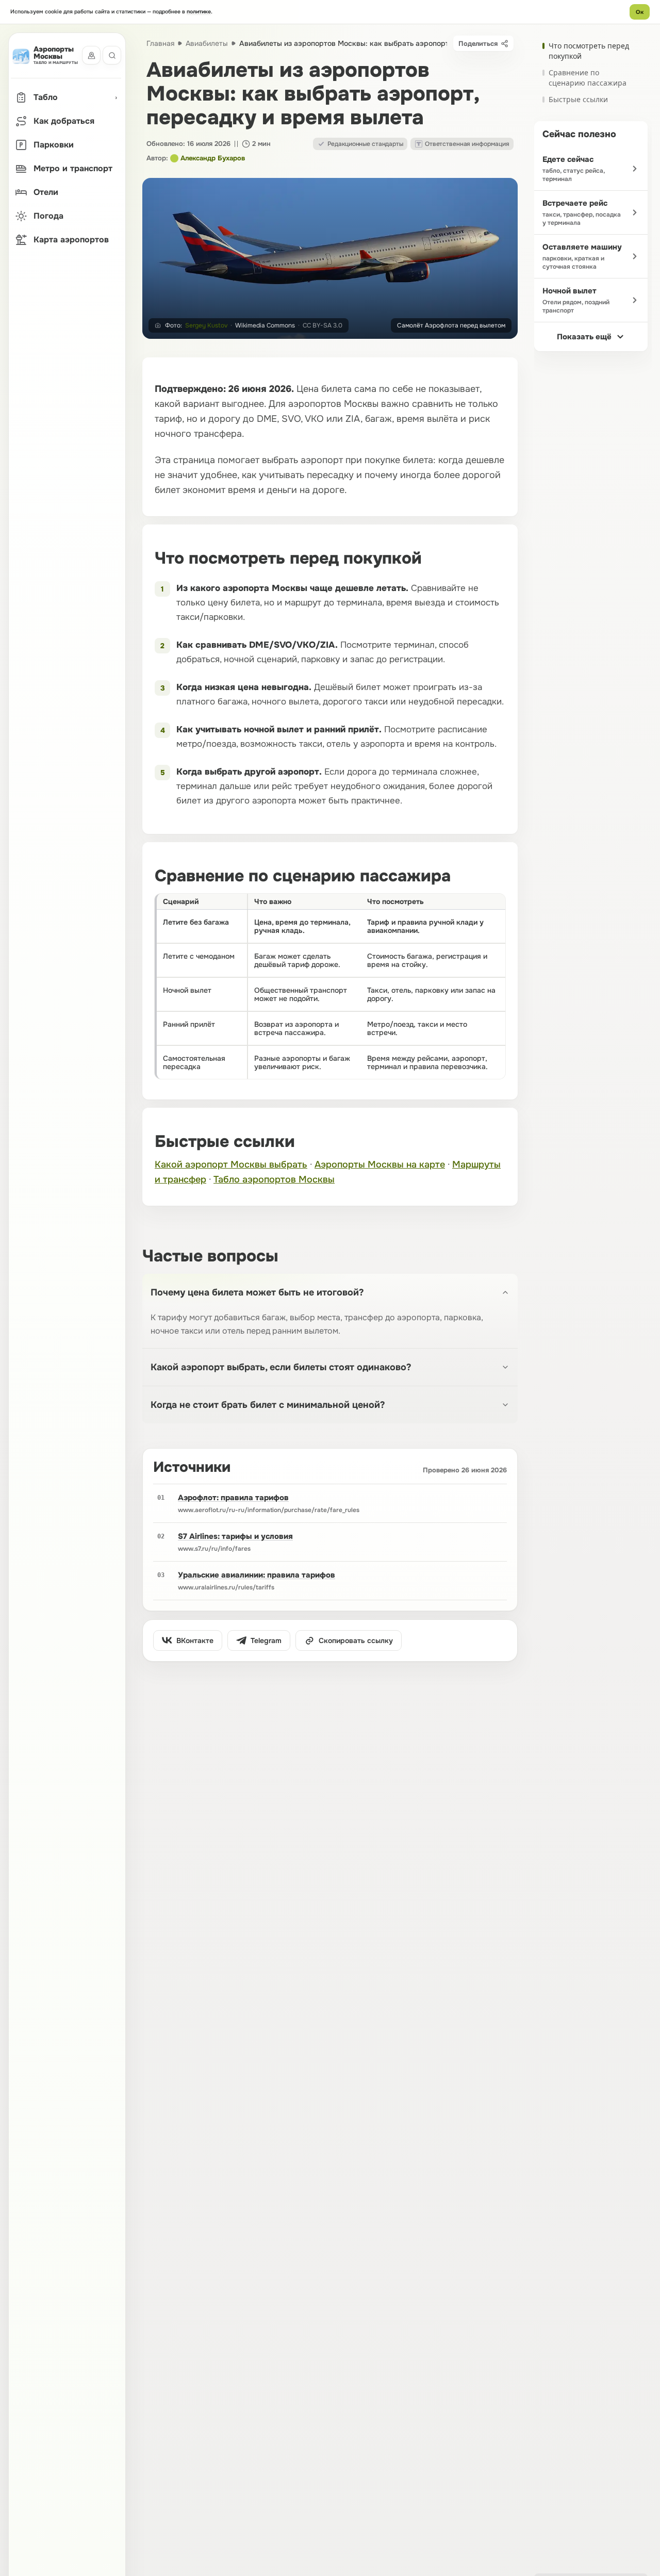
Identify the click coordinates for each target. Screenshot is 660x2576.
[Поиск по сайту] (112, 56)
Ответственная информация (467, 144)
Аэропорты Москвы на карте (380, 1164)
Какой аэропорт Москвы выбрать (231, 1164)
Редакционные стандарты (365, 144)
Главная (160, 43)
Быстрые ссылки (578, 99)
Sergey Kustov (206, 325)
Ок (640, 12)
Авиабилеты (207, 43)
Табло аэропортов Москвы (274, 1179)
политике (199, 12)
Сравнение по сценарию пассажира (588, 78)
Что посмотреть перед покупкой (589, 51)
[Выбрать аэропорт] (91, 56)
